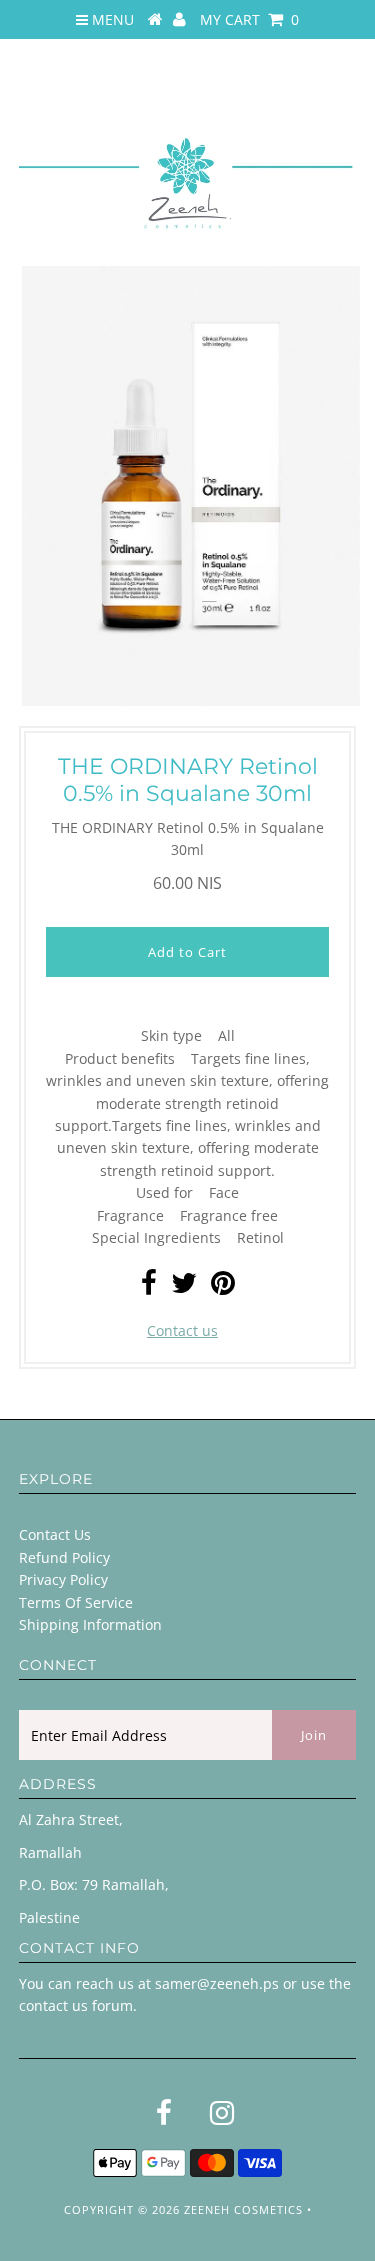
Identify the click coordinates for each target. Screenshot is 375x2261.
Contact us (182, 1330)
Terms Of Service (76, 1602)
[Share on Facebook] (149, 1287)
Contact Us (55, 1534)
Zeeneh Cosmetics (243, 2209)
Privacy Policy (63, 1579)
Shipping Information (90, 1624)
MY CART (249, 19)
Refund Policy (64, 1557)
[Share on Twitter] (184, 1287)
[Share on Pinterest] (223, 1287)
